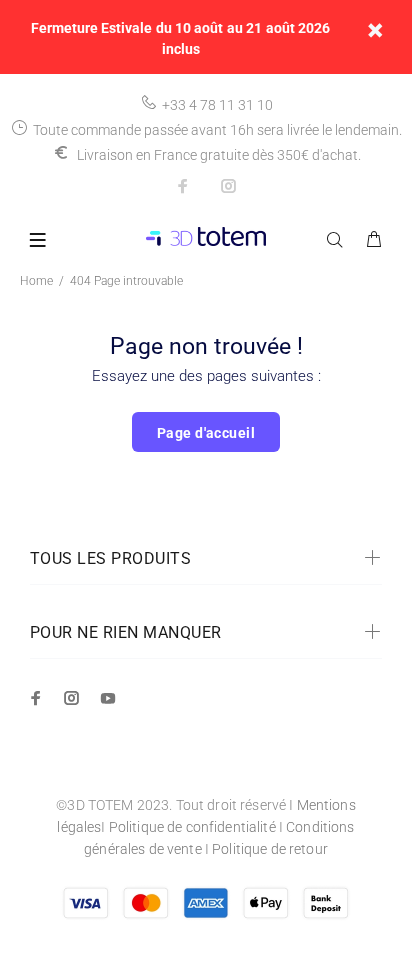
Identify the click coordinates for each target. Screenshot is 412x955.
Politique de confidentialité (192, 827)
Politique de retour (270, 849)
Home (36, 281)
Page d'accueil (206, 433)
